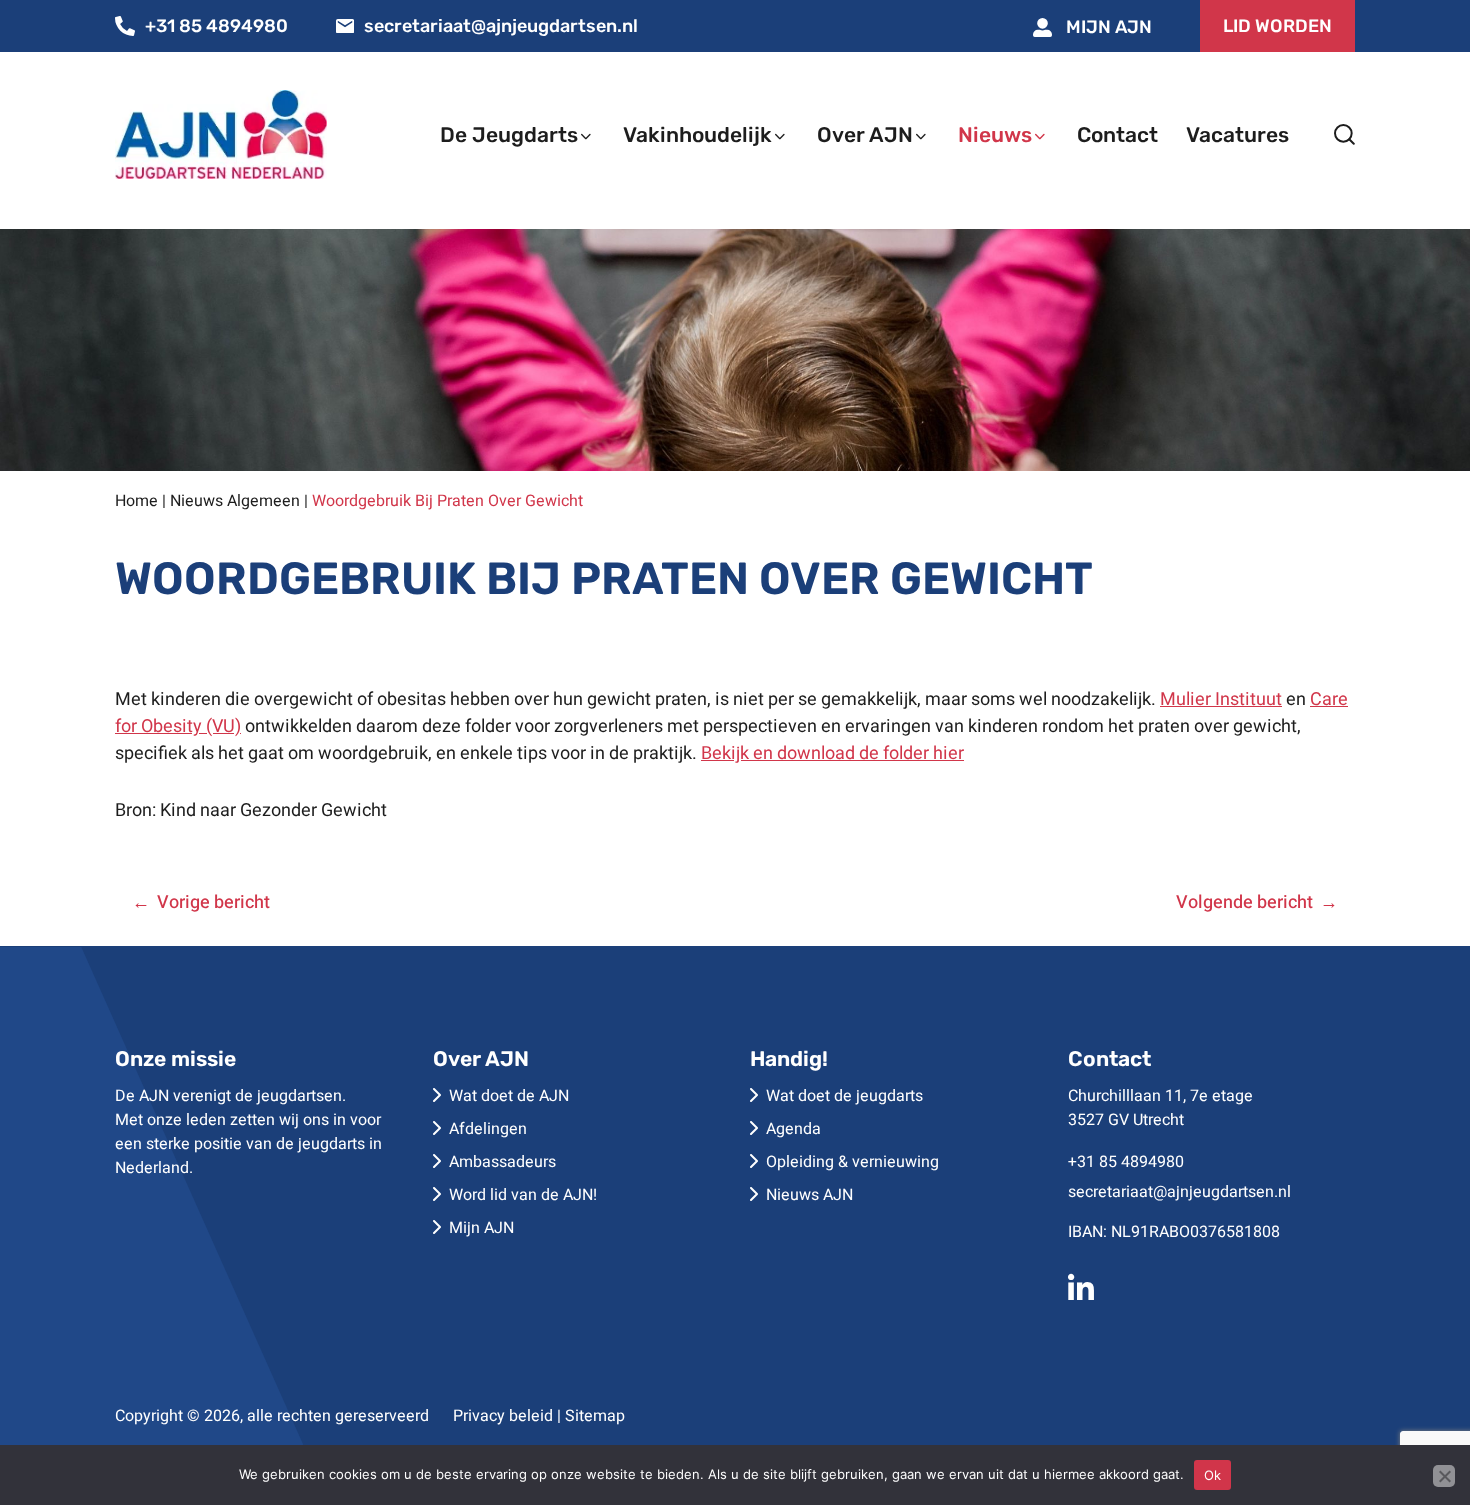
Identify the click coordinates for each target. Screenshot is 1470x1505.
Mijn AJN (1107, 27)
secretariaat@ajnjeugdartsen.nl (501, 26)
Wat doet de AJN (509, 1096)
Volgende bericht (1244, 902)
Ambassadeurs (502, 1162)
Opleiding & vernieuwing (852, 1162)
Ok (1213, 1475)
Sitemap (595, 1416)
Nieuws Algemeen (235, 501)
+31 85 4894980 (216, 26)
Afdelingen (488, 1129)
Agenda (793, 1129)
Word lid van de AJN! (523, 1195)
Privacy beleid (503, 1416)
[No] (1444, 1476)
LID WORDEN (1277, 26)
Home (136, 501)
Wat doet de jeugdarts (844, 1096)
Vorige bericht (213, 902)
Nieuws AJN (809, 1195)
